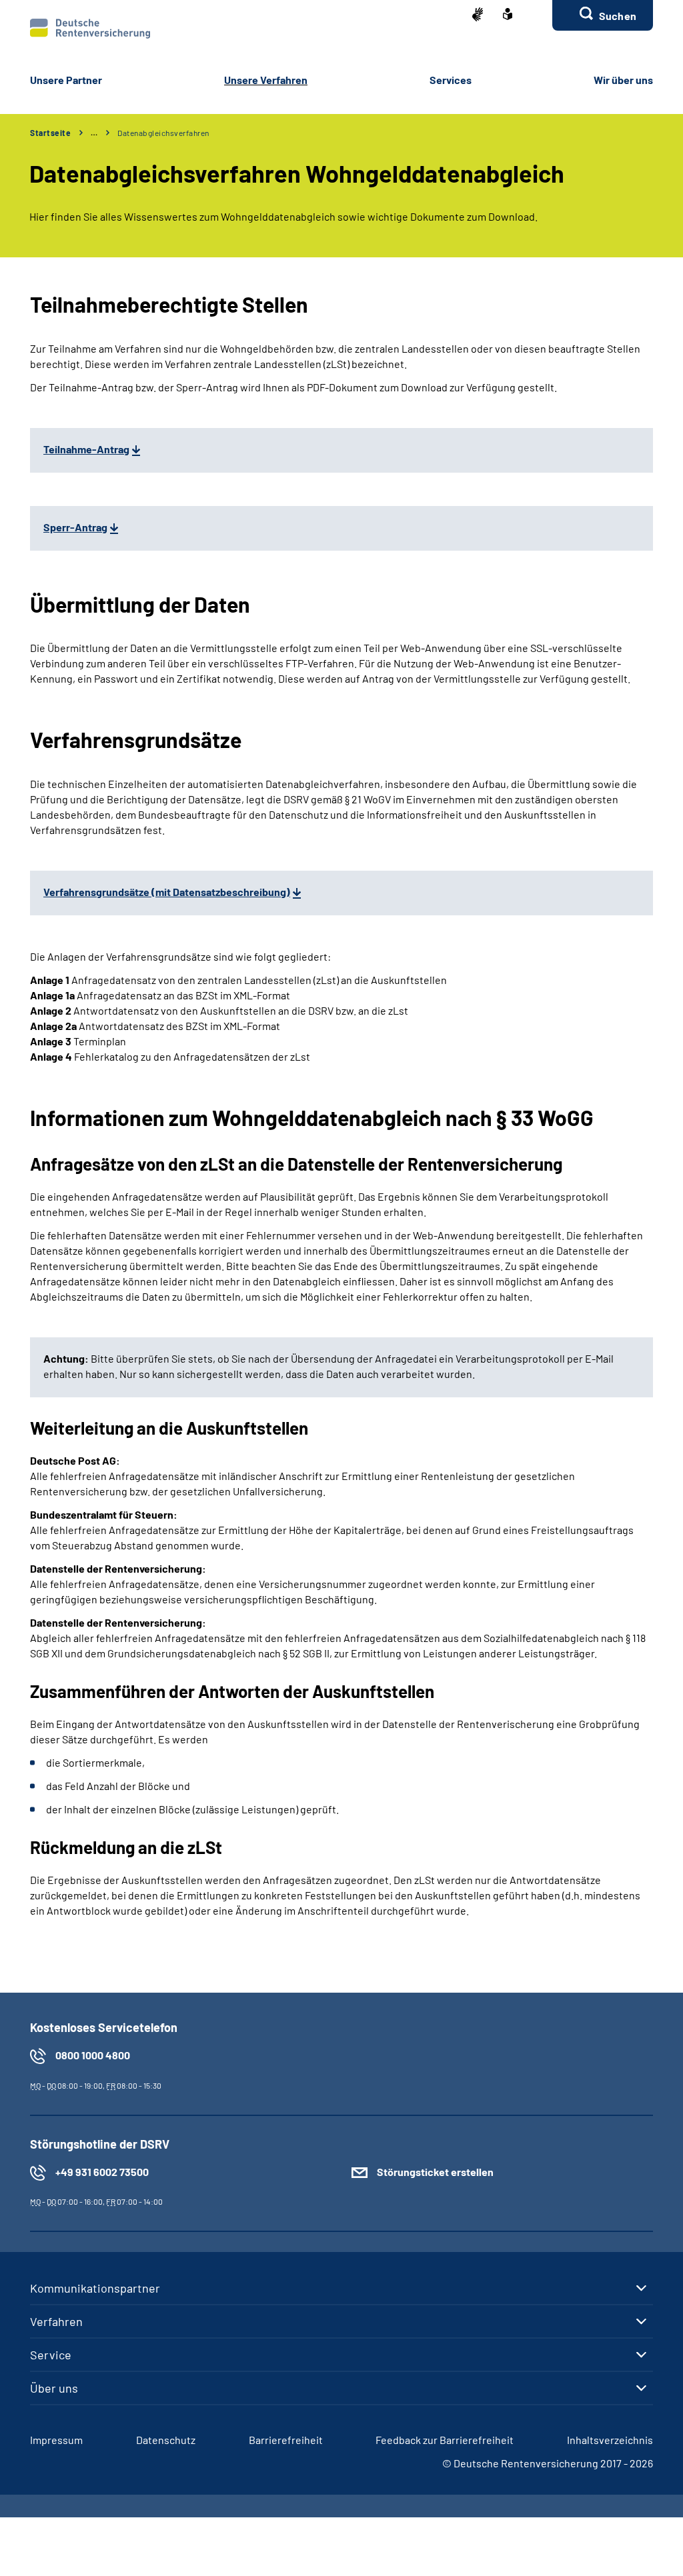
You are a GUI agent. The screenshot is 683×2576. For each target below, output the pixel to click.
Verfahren (56, 2321)
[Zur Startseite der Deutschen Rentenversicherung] (90, 29)
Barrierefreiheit (286, 2440)
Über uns (54, 2388)
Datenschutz (166, 2440)
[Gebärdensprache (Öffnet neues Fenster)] (478, 16)
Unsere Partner (66, 80)
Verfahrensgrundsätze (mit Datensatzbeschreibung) (167, 892)
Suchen (618, 16)
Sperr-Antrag (75, 527)
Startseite (50, 133)
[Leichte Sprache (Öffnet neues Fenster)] (508, 15)
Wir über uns (623, 80)
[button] (603, 15)
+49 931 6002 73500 (102, 2172)
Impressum (56, 2440)
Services (451, 80)
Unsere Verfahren (266, 80)
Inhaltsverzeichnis (610, 2440)
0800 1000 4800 (93, 2055)
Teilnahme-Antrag (86, 449)
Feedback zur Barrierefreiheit (445, 2440)
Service (51, 2355)
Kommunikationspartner (95, 2288)
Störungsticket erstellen (435, 2172)
